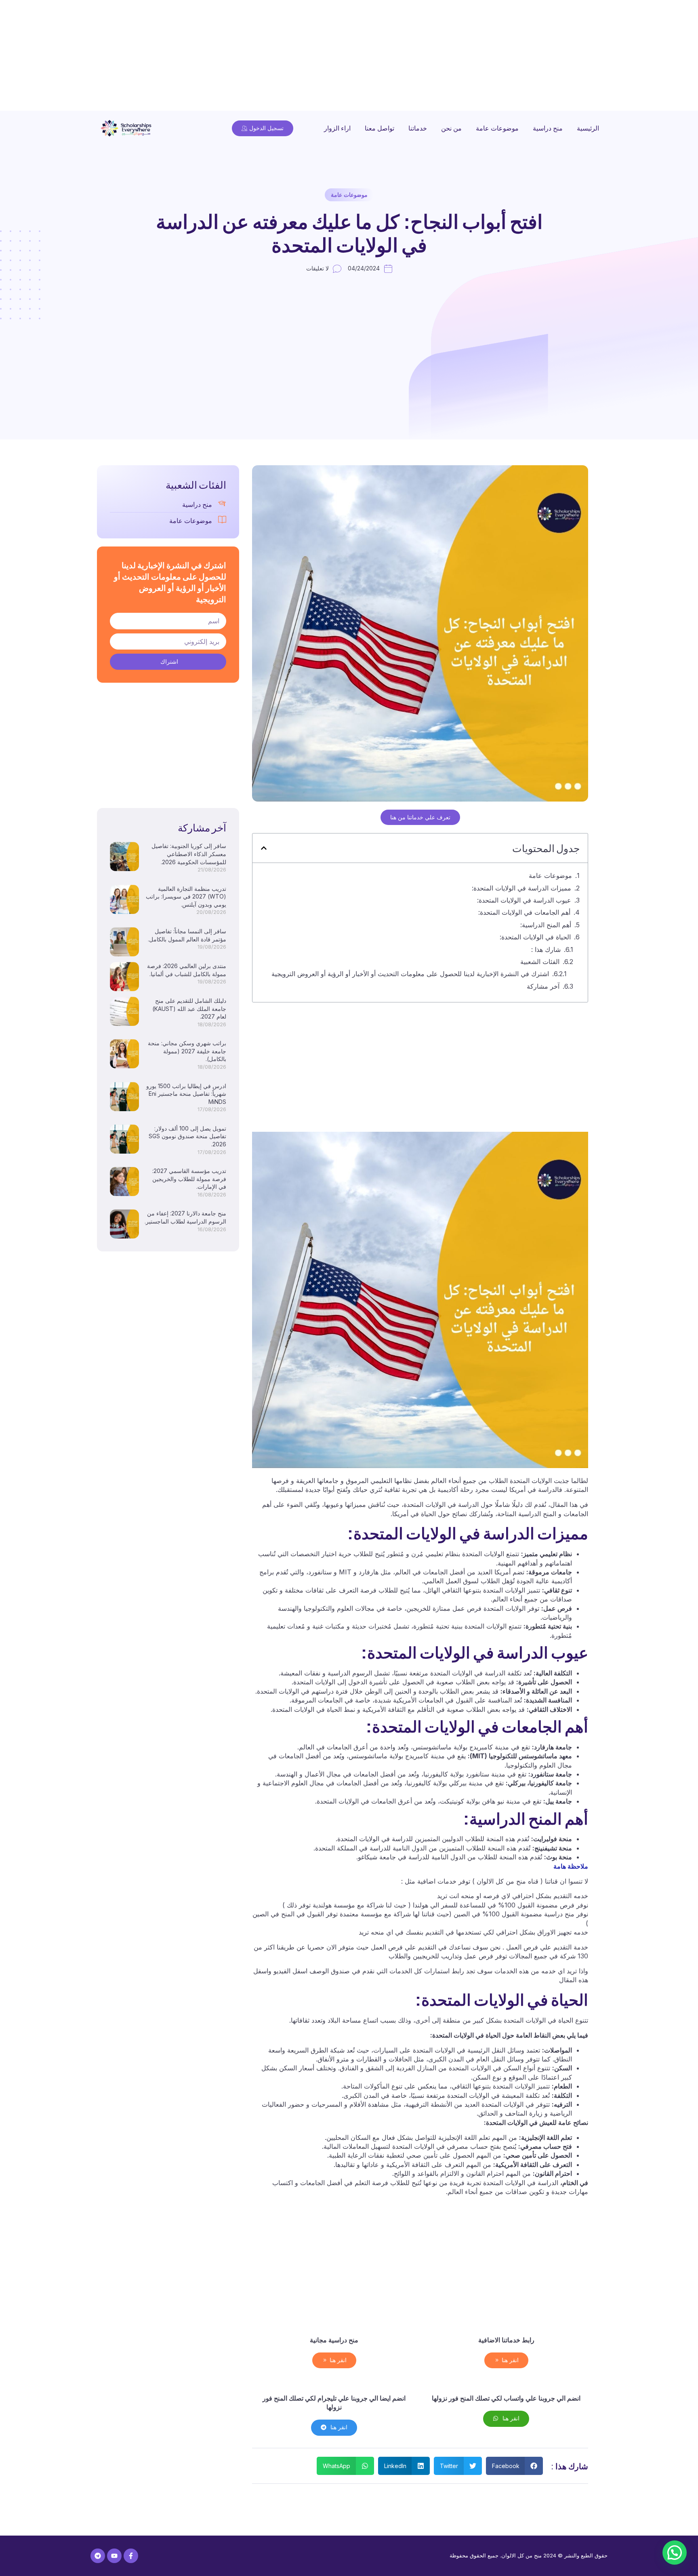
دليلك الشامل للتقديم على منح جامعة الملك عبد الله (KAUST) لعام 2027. (189, 1008)
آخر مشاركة (543, 986)
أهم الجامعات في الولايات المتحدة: (524, 912)
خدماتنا (418, 128)
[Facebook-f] (131, 2556)
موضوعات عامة (497, 128)
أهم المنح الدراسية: (546, 925)
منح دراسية (548, 128)
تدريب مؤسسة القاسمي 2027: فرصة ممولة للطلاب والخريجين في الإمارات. (189, 1179)
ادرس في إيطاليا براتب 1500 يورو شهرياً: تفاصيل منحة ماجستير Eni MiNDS (186, 1094)
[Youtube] (114, 2556)
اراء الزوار (337, 128)
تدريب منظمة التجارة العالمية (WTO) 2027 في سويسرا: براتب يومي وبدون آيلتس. (186, 897)
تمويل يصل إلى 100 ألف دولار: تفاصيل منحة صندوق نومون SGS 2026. (187, 1136)
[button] (264, 848)
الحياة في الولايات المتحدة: (535, 937)
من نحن (451, 128)
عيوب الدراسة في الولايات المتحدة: (524, 900)
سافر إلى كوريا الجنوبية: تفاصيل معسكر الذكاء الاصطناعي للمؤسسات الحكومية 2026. (189, 854)
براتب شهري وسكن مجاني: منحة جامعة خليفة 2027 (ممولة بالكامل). (187, 1051)
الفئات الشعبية (540, 962)
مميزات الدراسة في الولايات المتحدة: (521, 888)
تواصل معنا (379, 128)
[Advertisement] (456, 57)
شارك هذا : (546, 949)
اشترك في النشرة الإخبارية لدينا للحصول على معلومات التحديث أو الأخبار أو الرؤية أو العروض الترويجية (410, 974)
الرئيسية (588, 128)
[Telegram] (98, 2556)
